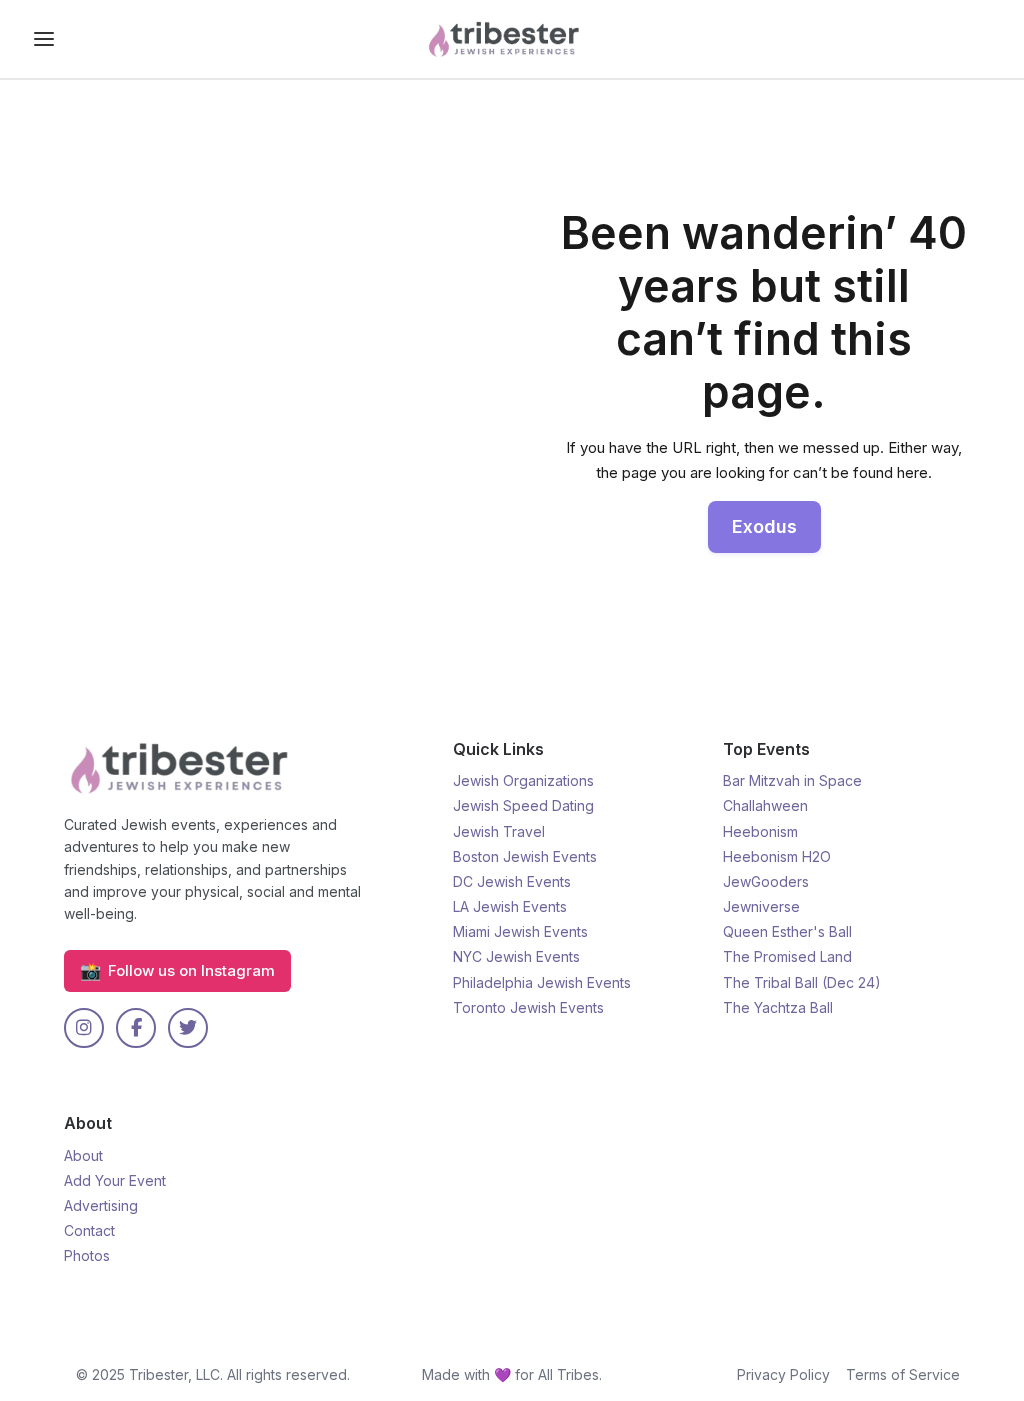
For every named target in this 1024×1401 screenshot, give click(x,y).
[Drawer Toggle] (44, 39)
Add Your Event (115, 1180)
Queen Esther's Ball (787, 931)
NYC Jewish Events (516, 956)
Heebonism (760, 831)
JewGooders (766, 881)
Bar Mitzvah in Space (792, 780)
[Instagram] (84, 1028)
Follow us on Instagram (177, 970)
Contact (89, 1230)
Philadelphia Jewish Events (542, 982)
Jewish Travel (499, 831)
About (83, 1155)
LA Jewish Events (510, 906)
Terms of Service (903, 1374)
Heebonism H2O (777, 856)
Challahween (765, 805)
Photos (87, 1255)
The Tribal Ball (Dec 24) (802, 982)
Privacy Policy (783, 1374)
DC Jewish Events (512, 881)
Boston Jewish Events (525, 856)
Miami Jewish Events (520, 931)
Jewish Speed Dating (523, 805)
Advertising (101, 1205)
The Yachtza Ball (778, 1007)
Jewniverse (761, 906)
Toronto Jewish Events (528, 1007)
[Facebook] (136, 1028)
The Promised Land (787, 956)
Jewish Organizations (523, 780)
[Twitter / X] (188, 1028)
